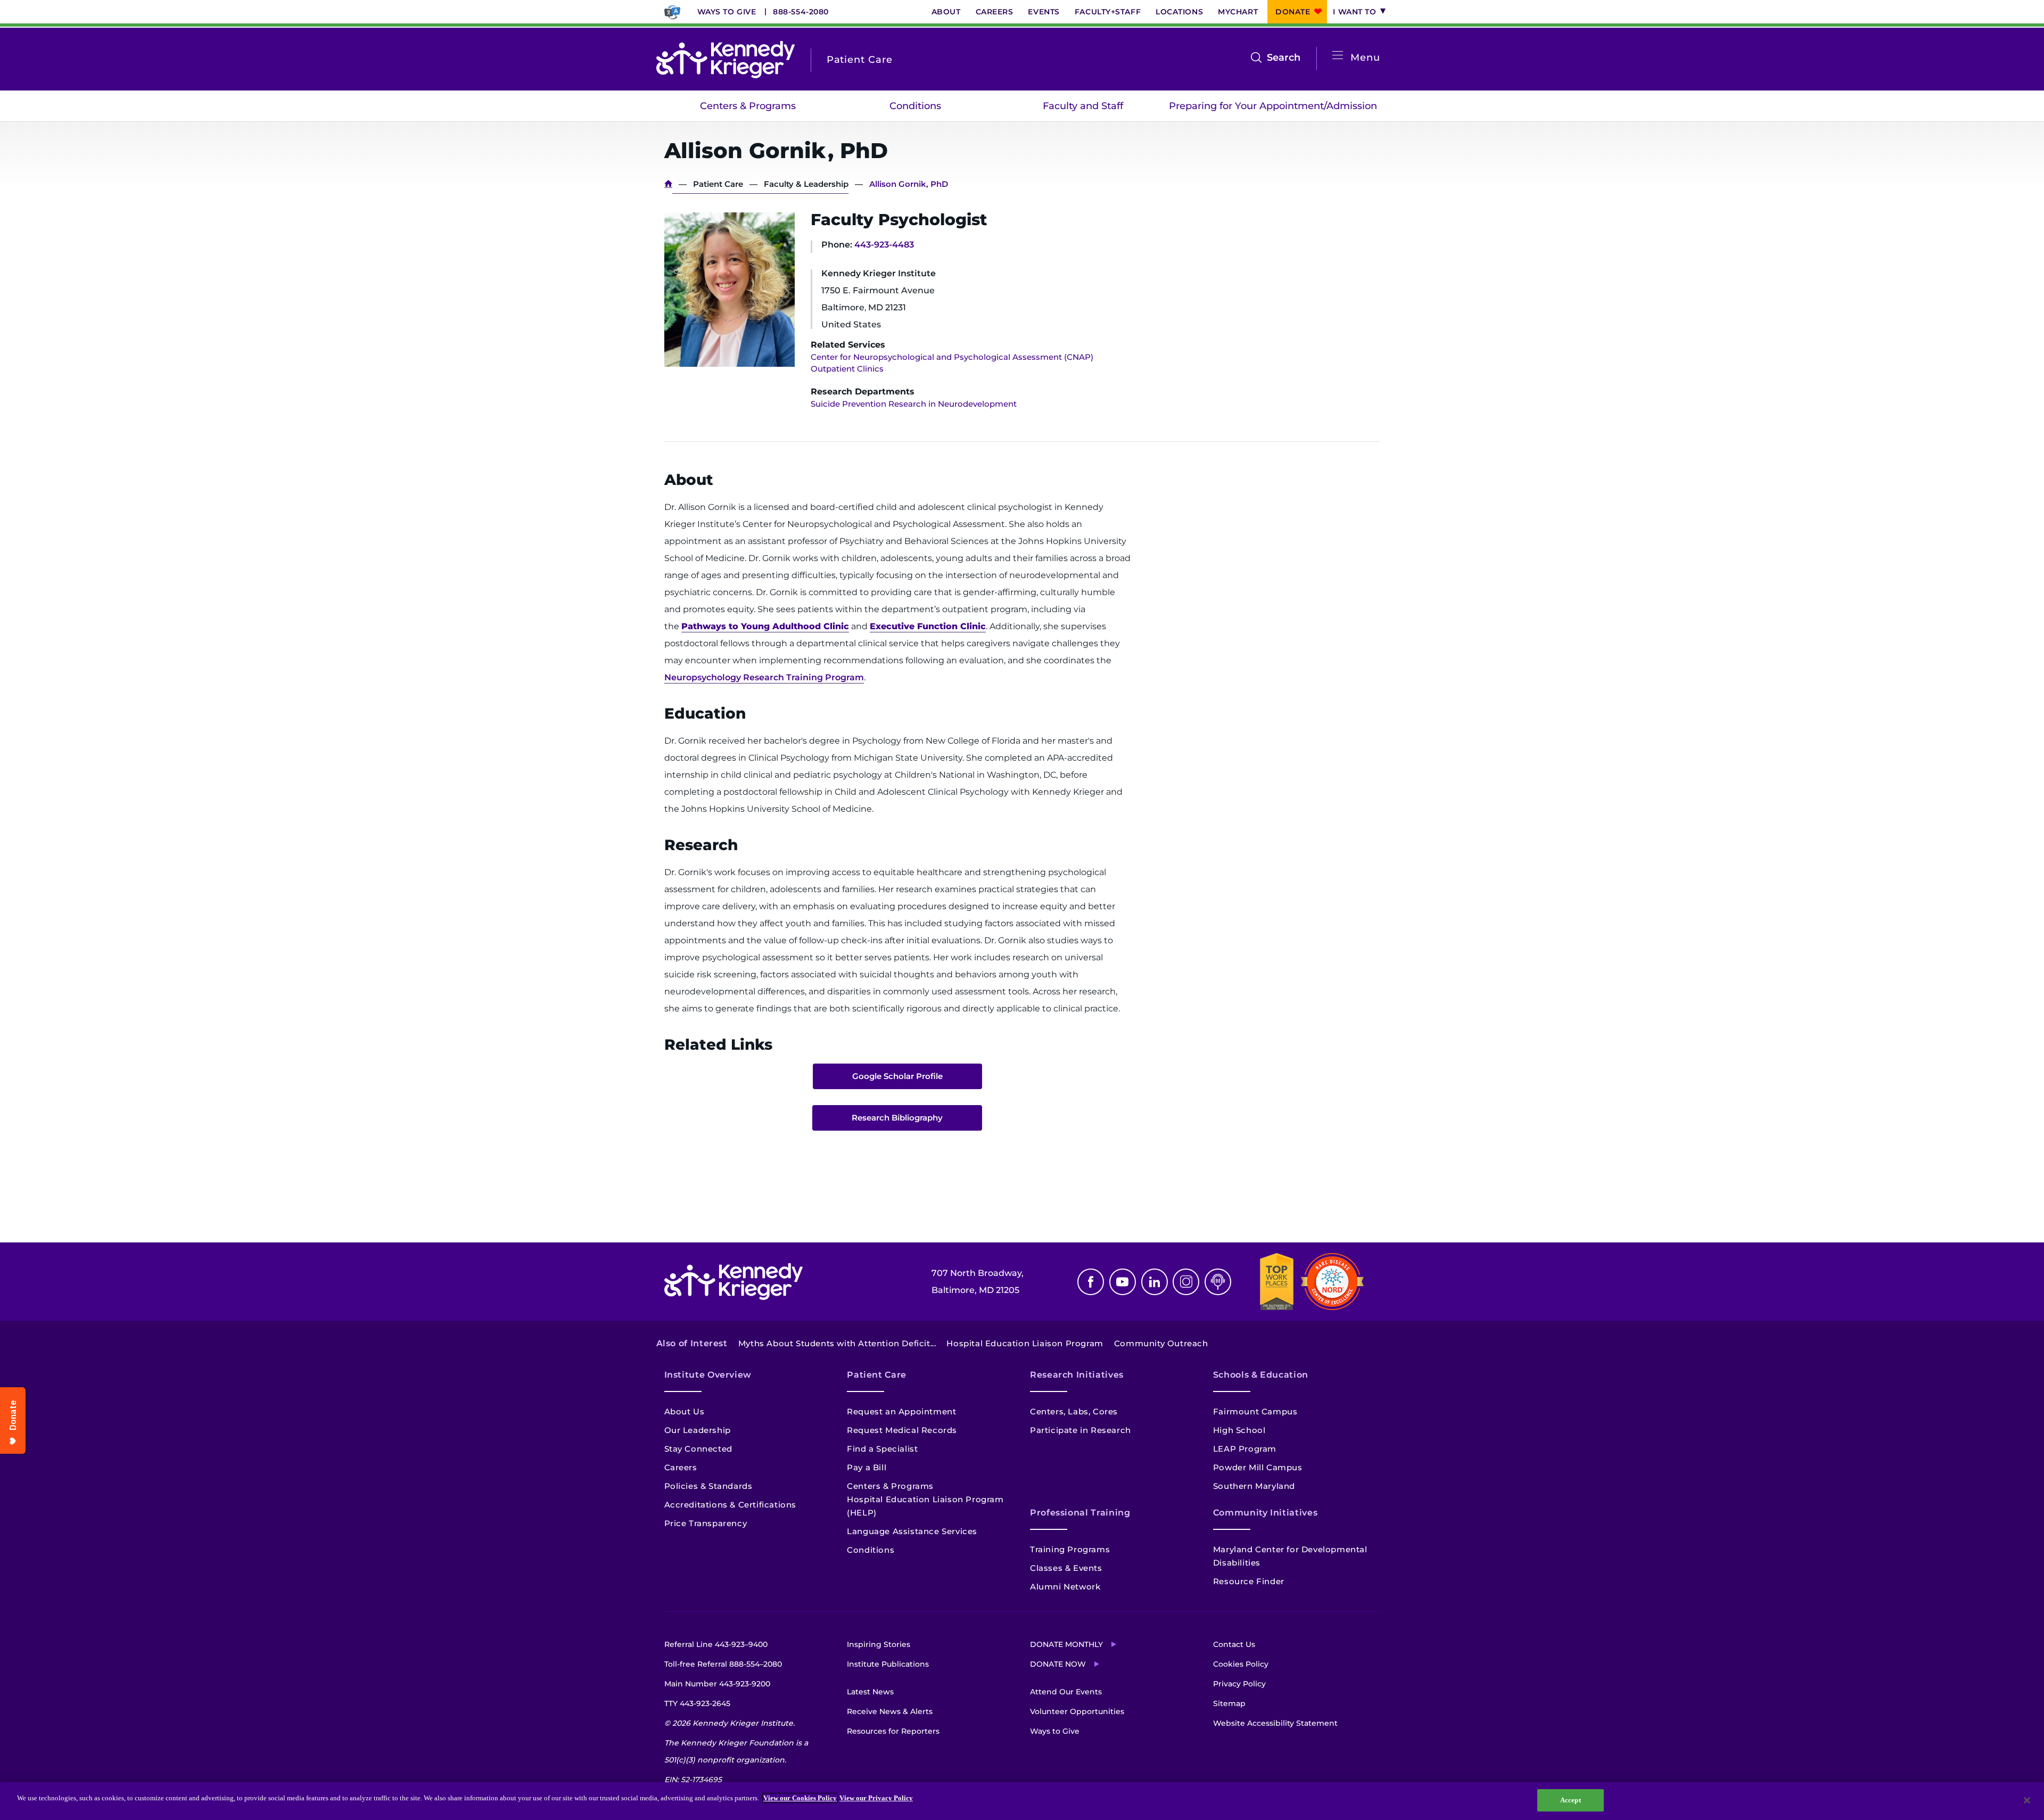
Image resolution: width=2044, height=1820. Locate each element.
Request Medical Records (902, 1430)
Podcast (1218, 1282)
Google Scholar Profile (897, 1076)
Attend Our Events (1066, 1692)
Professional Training (1080, 1513)
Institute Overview (708, 1375)
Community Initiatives (1265, 1513)
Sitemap (1229, 1703)
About (946, 12)
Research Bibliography (897, 1118)
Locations (1179, 12)
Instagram (1186, 1282)
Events (1044, 12)
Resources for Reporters (893, 1731)
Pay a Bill (867, 1467)
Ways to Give (727, 12)
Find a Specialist (882, 1449)
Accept (1571, 1800)
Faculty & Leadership (806, 184)
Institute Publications (888, 1664)
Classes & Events (1066, 1568)
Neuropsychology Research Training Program (764, 677)
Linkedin (1155, 1282)
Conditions (915, 106)
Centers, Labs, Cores (1074, 1411)
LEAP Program (1245, 1449)
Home (668, 184)
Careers (995, 12)
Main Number (717, 1684)
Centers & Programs (748, 106)
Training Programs (1070, 1549)
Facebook (1091, 1282)
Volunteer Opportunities (1077, 1711)
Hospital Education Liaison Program (1025, 1343)
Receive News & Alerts (890, 1711)
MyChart (1238, 12)
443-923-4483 (884, 245)
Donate (1293, 12)
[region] (1022, 1801)
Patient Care (718, 184)
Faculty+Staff (1108, 12)
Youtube (1123, 1282)
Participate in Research (1081, 1430)
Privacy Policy (1239, 1684)
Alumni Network (1065, 1587)
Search (1284, 59)
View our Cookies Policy (800, 1798)
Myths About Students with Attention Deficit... (837, 1343)
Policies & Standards (708, 1486)
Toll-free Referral (723, 1664)
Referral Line (716, 1644)
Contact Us (1234, 1644)
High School (1239, 1430)
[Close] (2027, 1800)
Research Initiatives (1077, 1375)
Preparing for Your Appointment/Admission (1273, 106)
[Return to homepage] (726, 60)
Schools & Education (1261, 1375)
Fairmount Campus (1255, 1411)
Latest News (870, 1692)
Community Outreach (1161, 1343)
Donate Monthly (1066, 1644)
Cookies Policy (1241, 1664)
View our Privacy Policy (876, 1798)
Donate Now (1058, 1664)
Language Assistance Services (912, 1531)
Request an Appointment (901, 1411)
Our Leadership (698, 1430)
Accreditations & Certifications (731, 1505)
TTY (697, 1703)
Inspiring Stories (879, 1644)
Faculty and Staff (1083, 106)
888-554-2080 (801, 12)
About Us (685, 1411)
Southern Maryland (1254, 1486)
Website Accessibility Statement (1275, 1723)
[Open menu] (1338, 56)
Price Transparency (706, 1523)
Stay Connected (698, 1449)
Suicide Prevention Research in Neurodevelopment (914, 404)
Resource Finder (1249, 1581)
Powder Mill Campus (1258, 1467)
